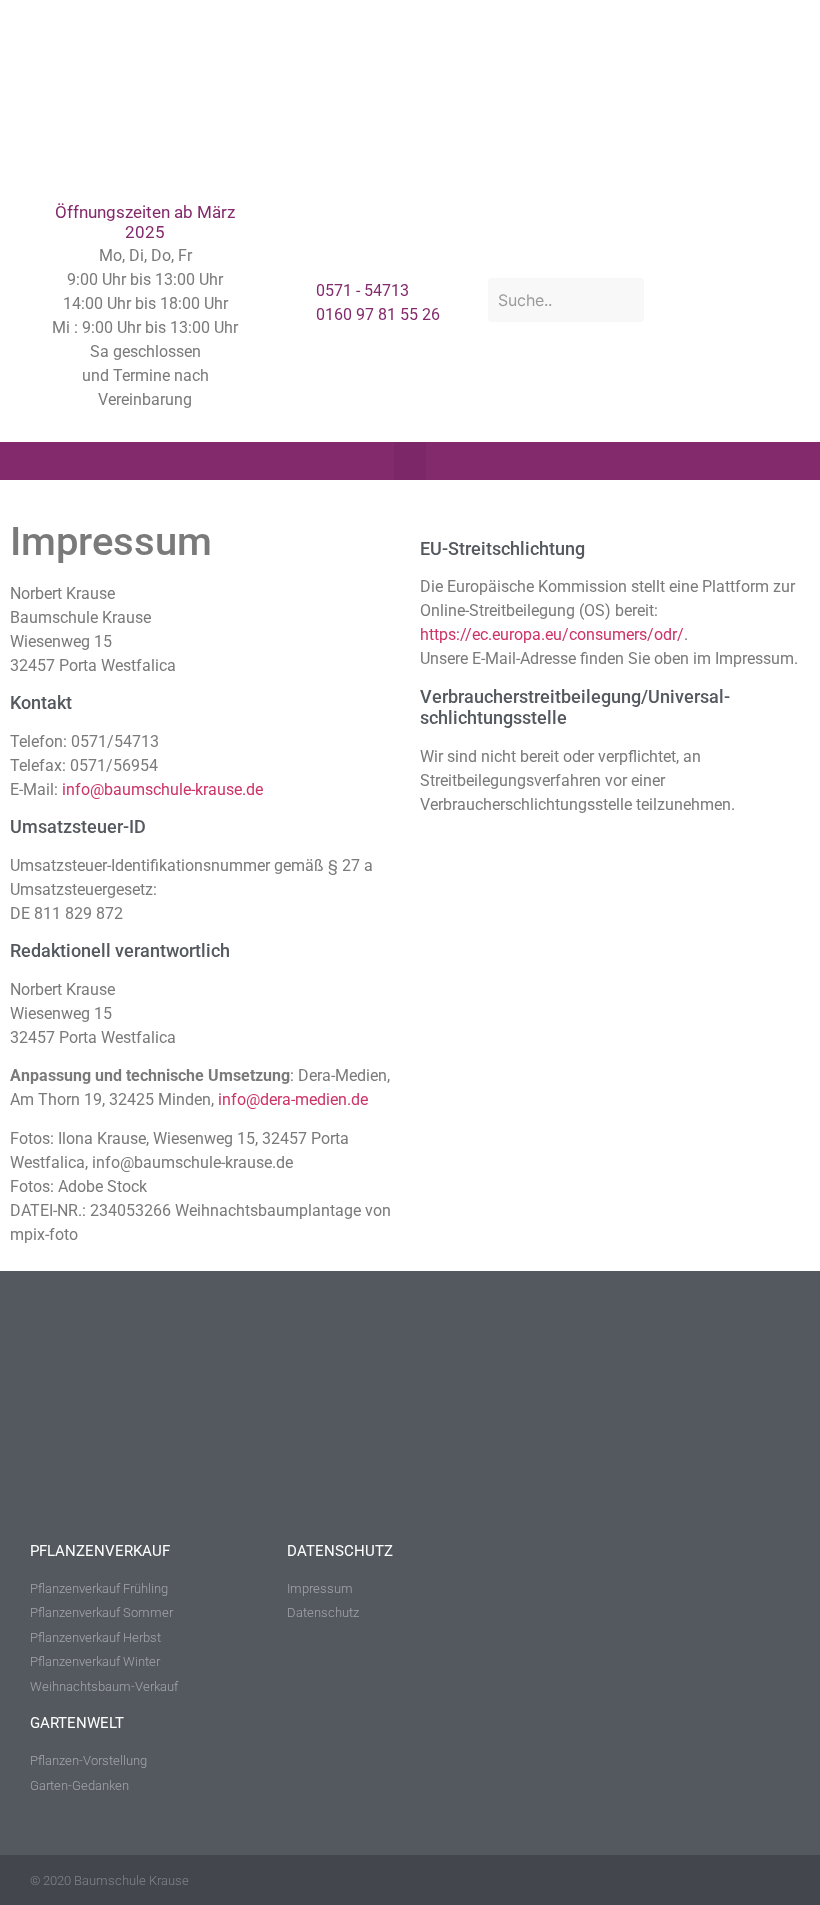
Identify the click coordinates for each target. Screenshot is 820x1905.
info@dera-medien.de (293, 1099)
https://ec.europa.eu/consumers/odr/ (552, 634)
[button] (410, 461)
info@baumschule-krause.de (162, 789)
